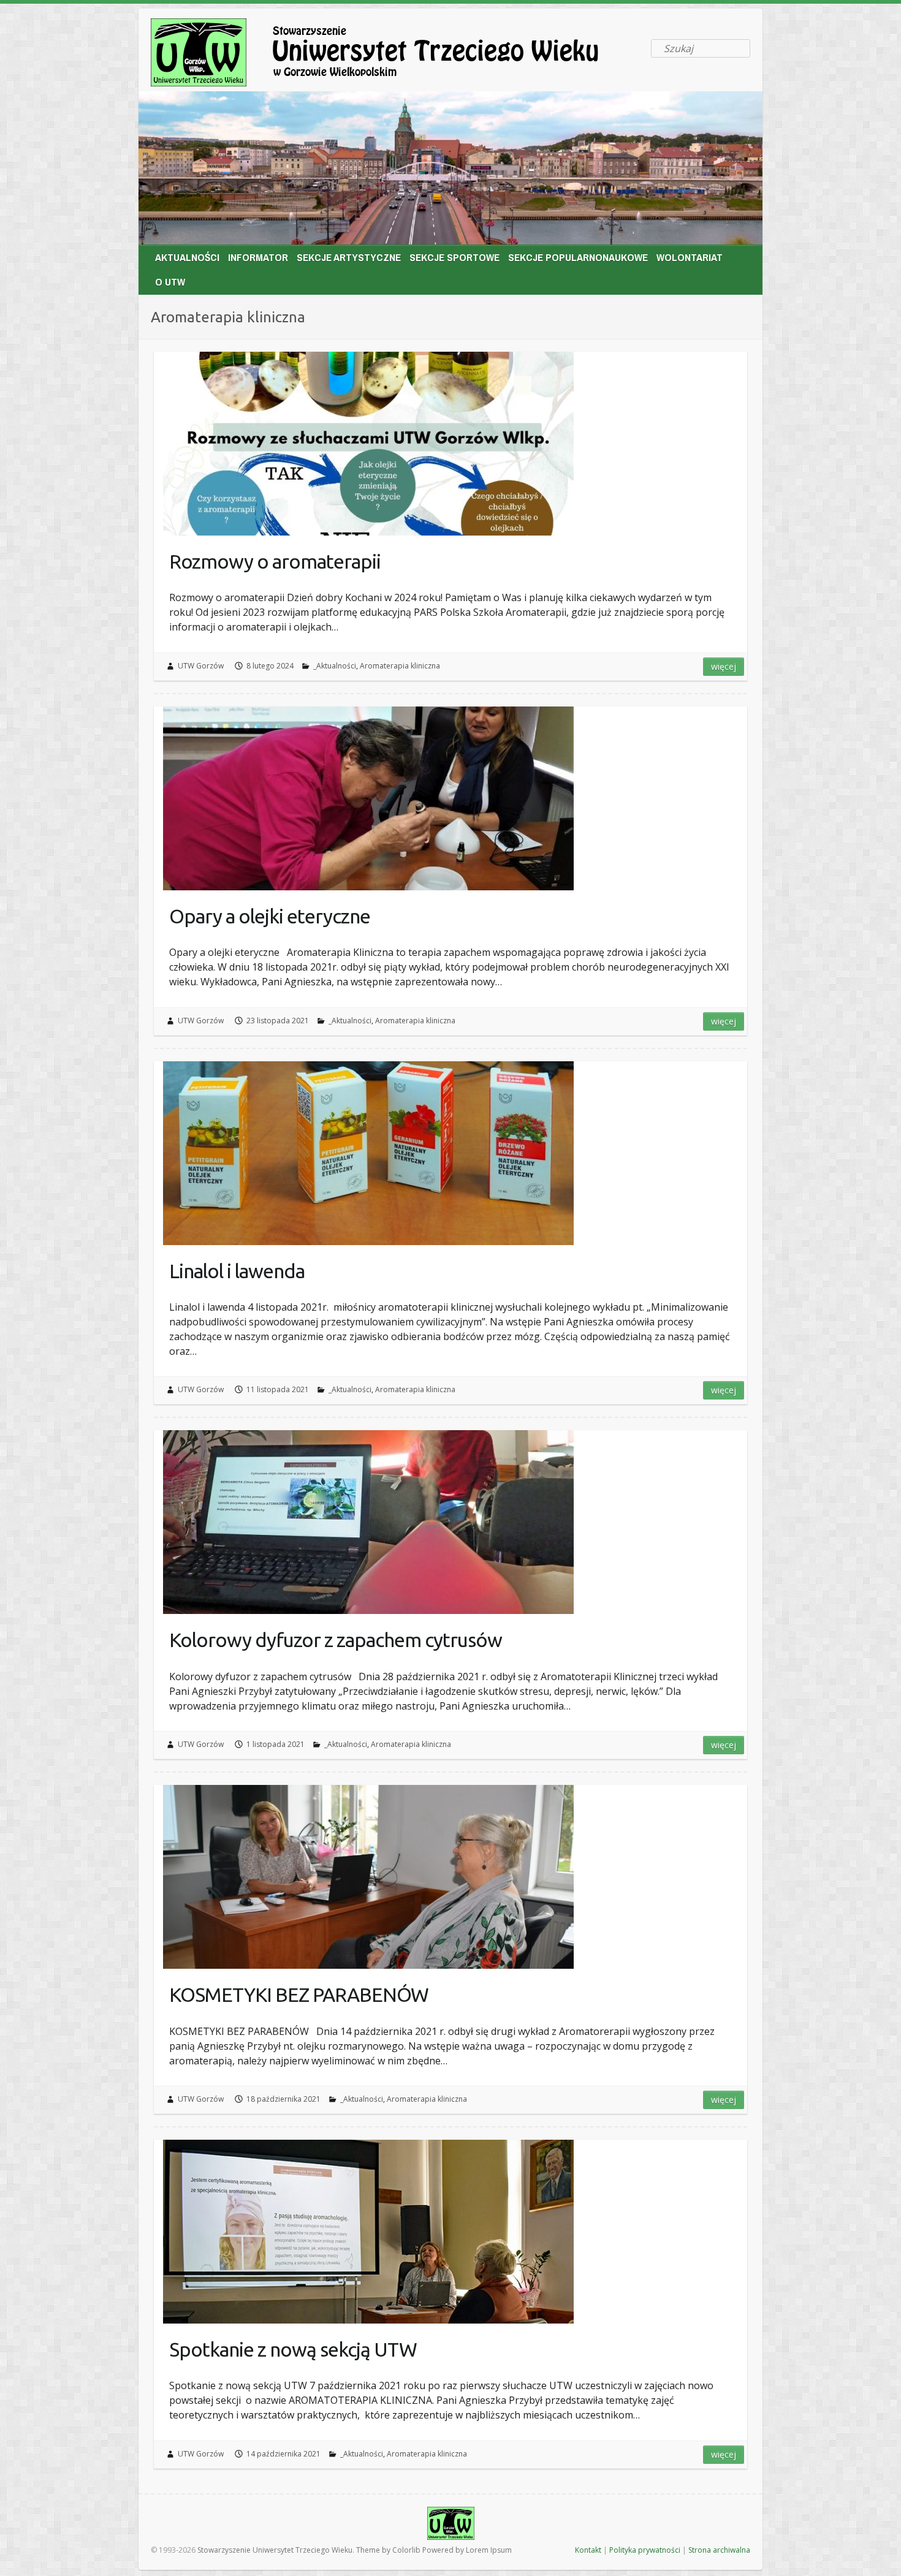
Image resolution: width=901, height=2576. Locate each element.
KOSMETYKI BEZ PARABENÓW (299, 1995)
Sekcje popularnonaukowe (578, 257)
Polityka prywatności (645, 2550)
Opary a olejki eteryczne (270, 916)
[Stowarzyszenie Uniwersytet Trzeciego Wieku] (396, 55)
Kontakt (588, 2550)
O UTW (170, 282)
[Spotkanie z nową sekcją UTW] (368, 2232)
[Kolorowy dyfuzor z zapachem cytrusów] (368, 1522)
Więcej (724, 666)
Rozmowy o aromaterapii (275, 561)
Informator (258, 257)
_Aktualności (335, 666)
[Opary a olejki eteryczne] (368, 798)
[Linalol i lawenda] (368, 1153)
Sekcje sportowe (454, 257)
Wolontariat (690, 257)
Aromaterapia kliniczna (400, 666)
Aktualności (187, 257)
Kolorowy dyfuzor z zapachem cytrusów (336, 1640)
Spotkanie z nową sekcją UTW (293, 2349)
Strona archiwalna (719, 2550)
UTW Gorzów (201, 666)
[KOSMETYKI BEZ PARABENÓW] (368, 1877)
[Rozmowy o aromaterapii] (368, 444)
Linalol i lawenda (237, 1271)
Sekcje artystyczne (349, 257)
